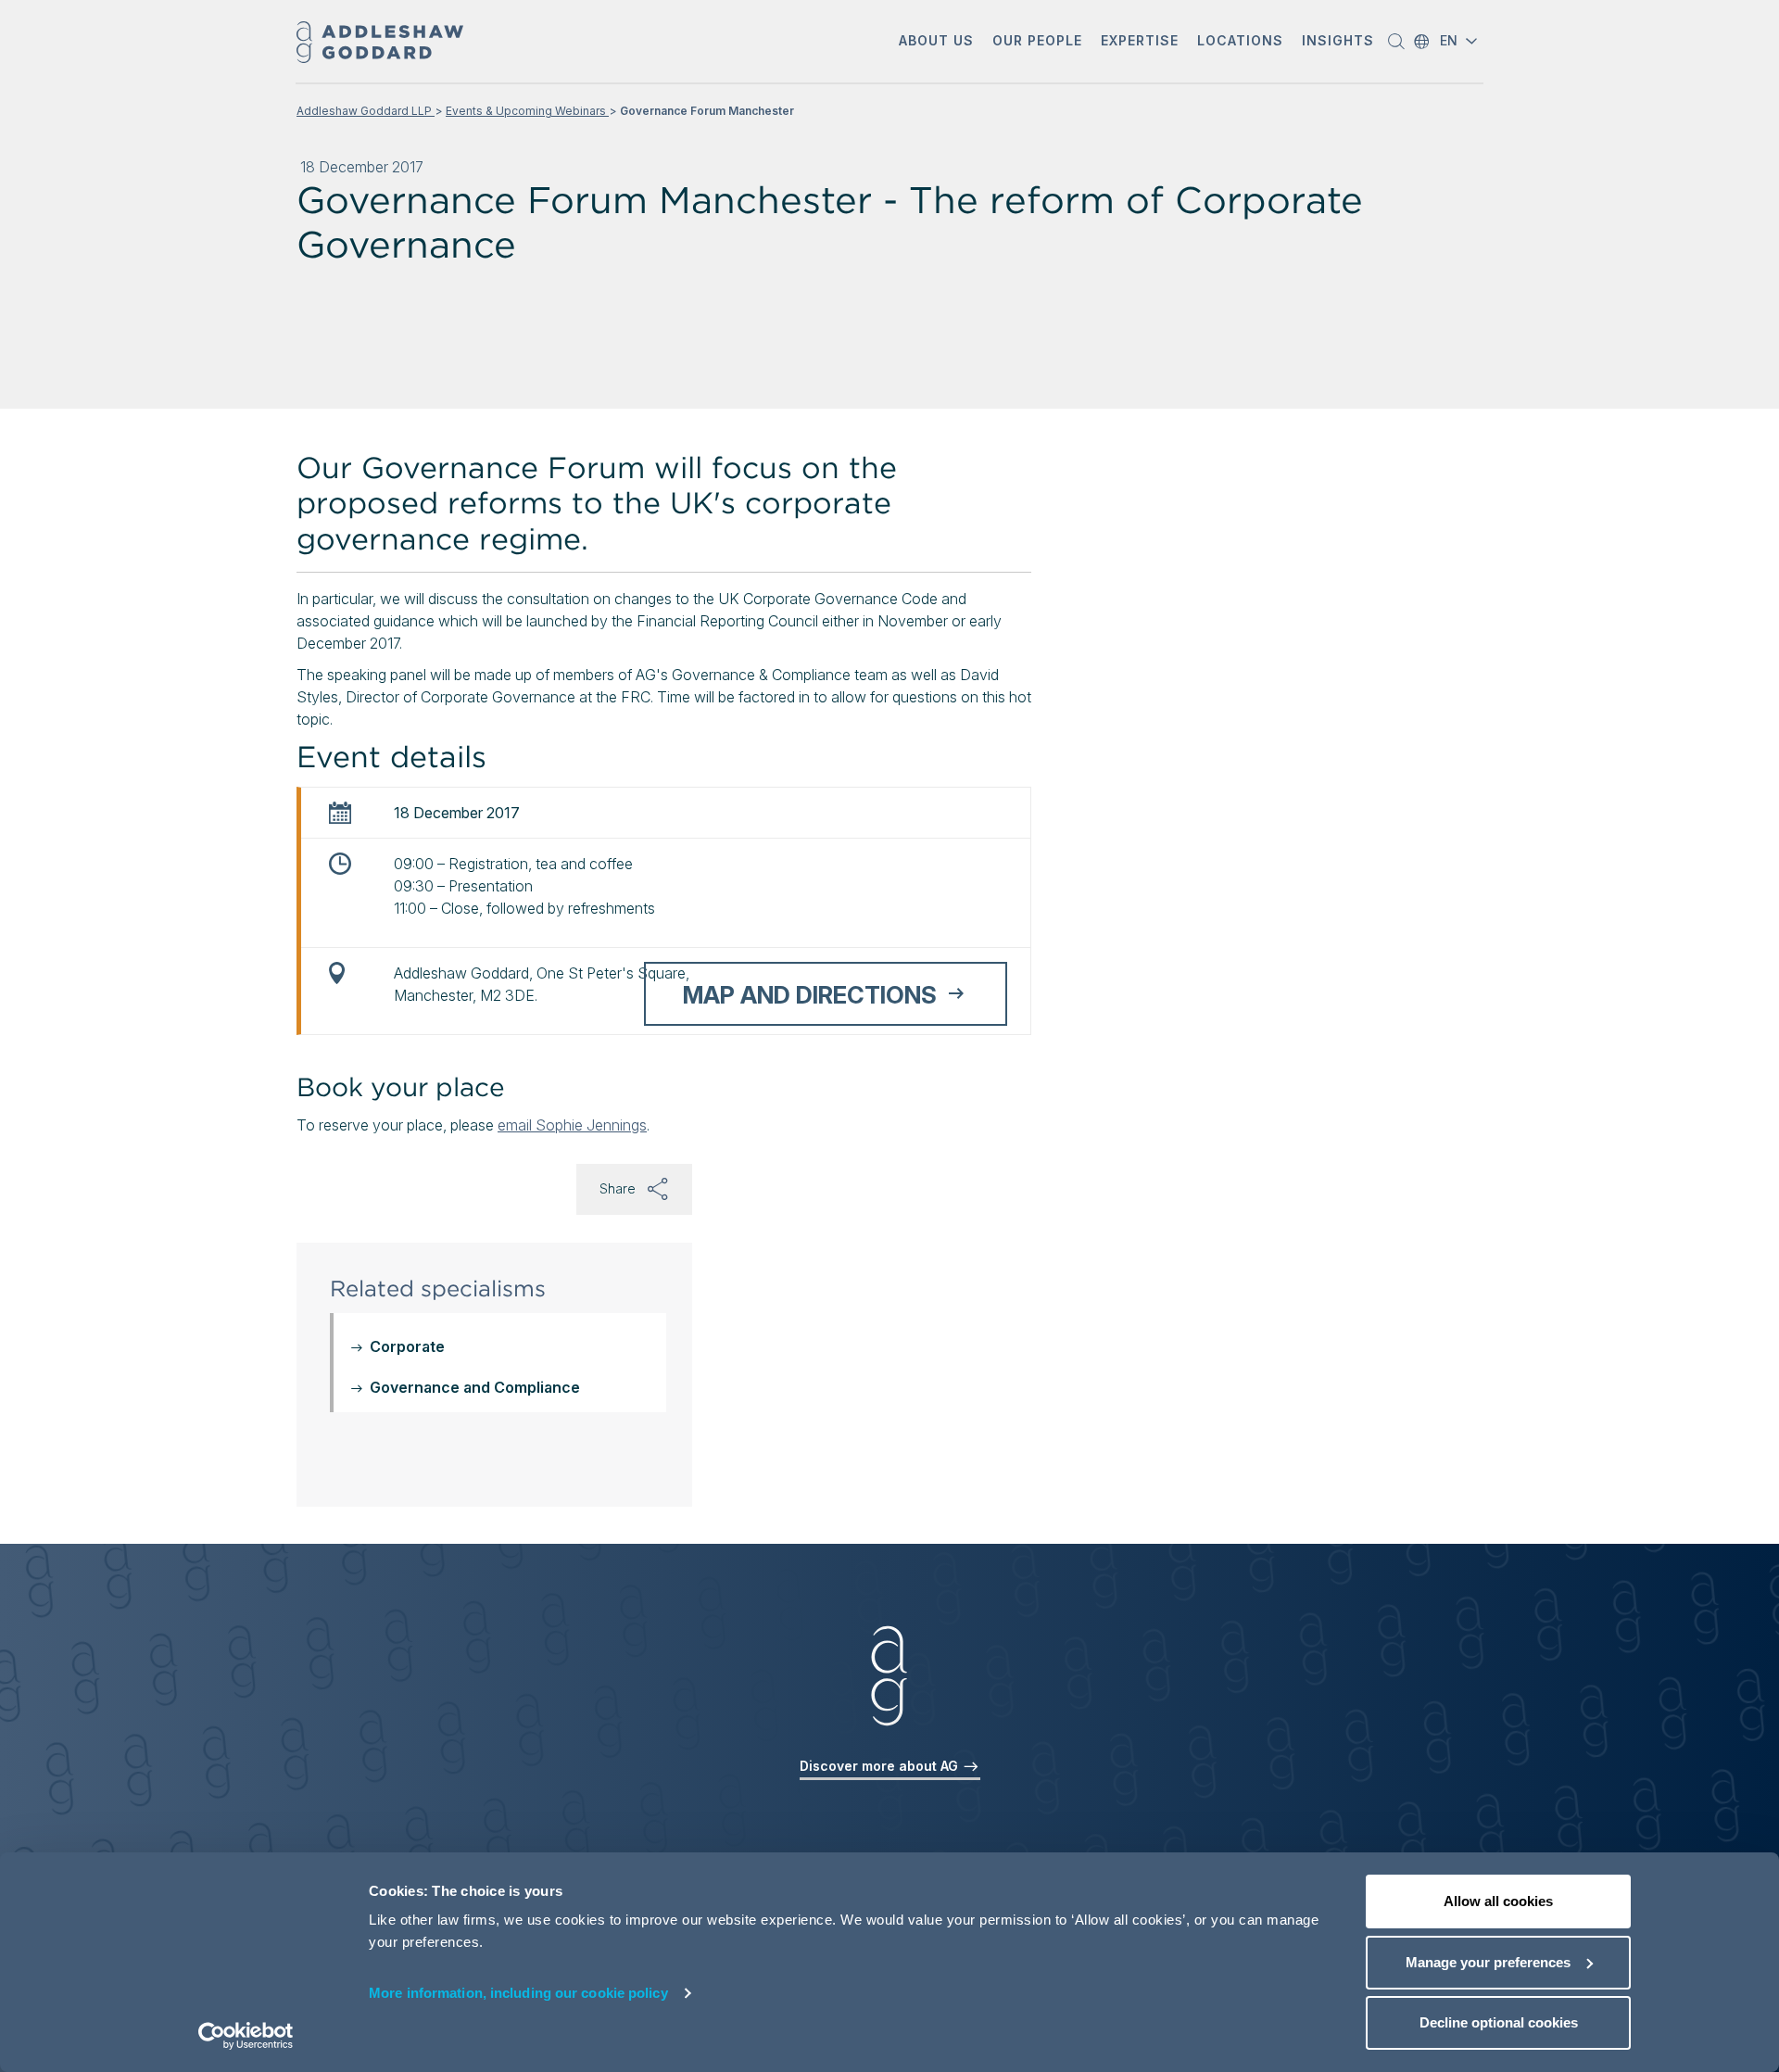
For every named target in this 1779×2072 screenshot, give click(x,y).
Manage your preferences (1488, 1962)
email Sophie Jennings (572, 1125)
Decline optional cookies (1499, 2022)
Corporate (407, 1346)
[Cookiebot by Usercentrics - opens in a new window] (246, 2036)
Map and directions (810, 995)
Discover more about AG (881, 1766)
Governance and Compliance (475, 1387)
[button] (936, 42)
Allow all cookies (1498, 1901)
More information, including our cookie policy (518, 1993)
